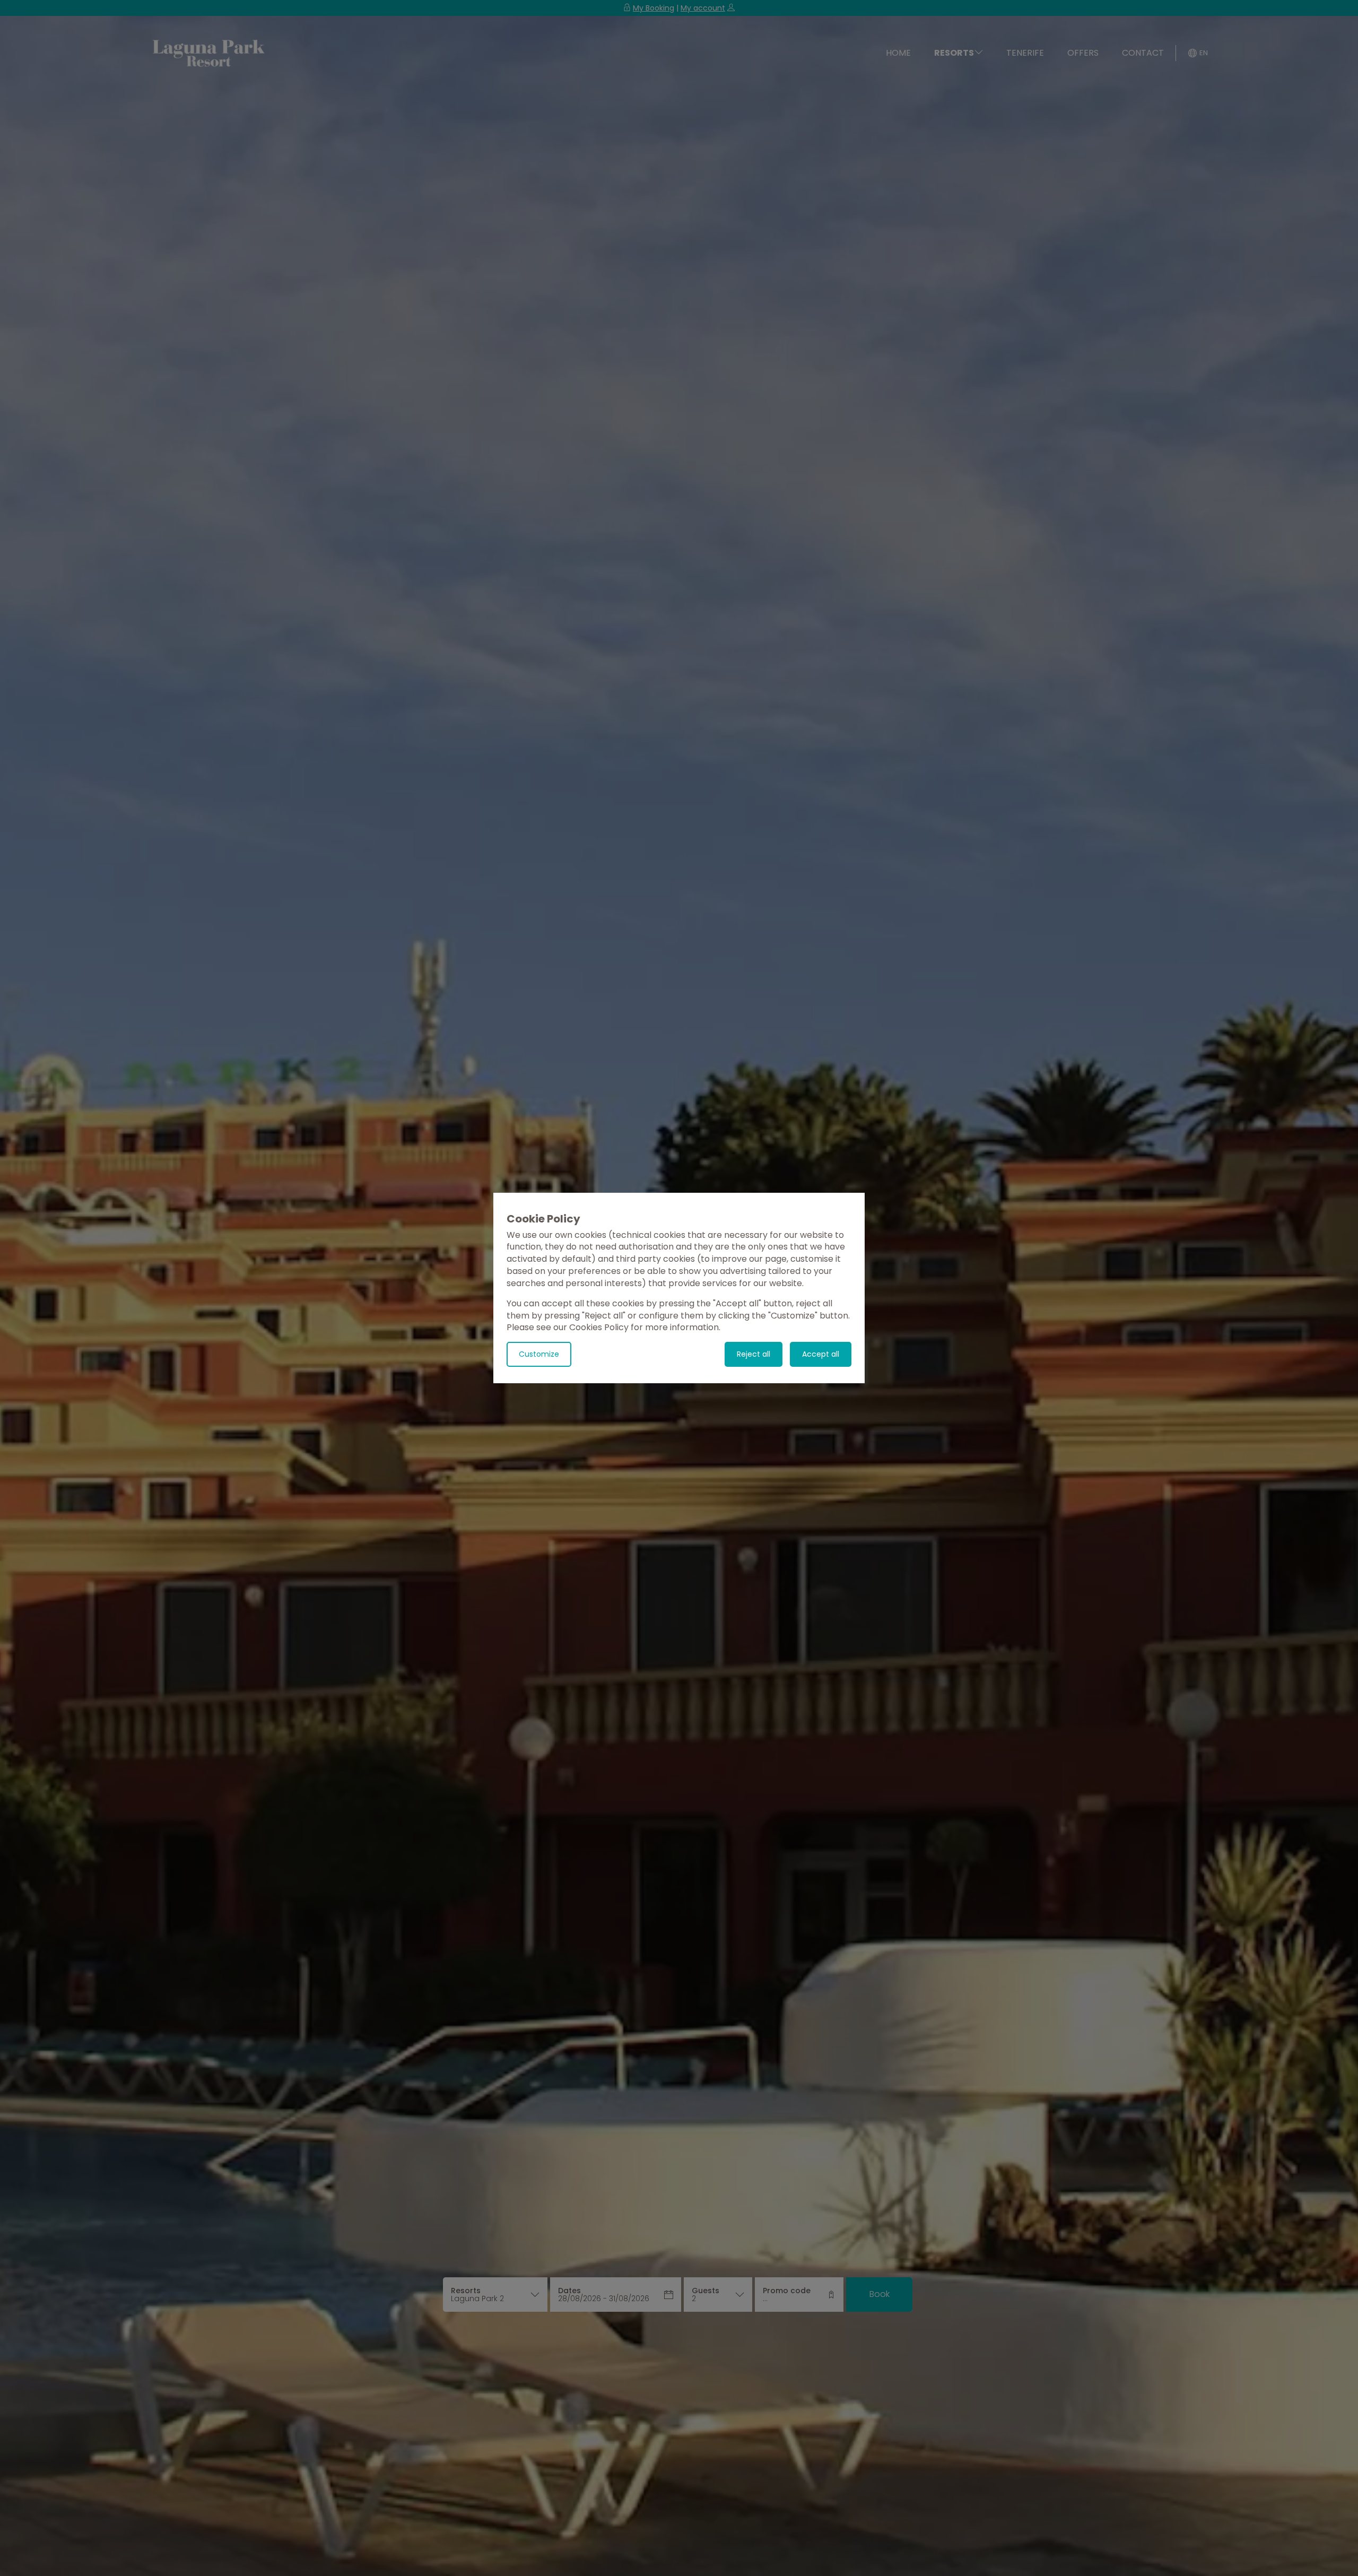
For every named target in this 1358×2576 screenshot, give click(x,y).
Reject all (754, 1354)
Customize (539, 1354)
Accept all (821, 1354)
